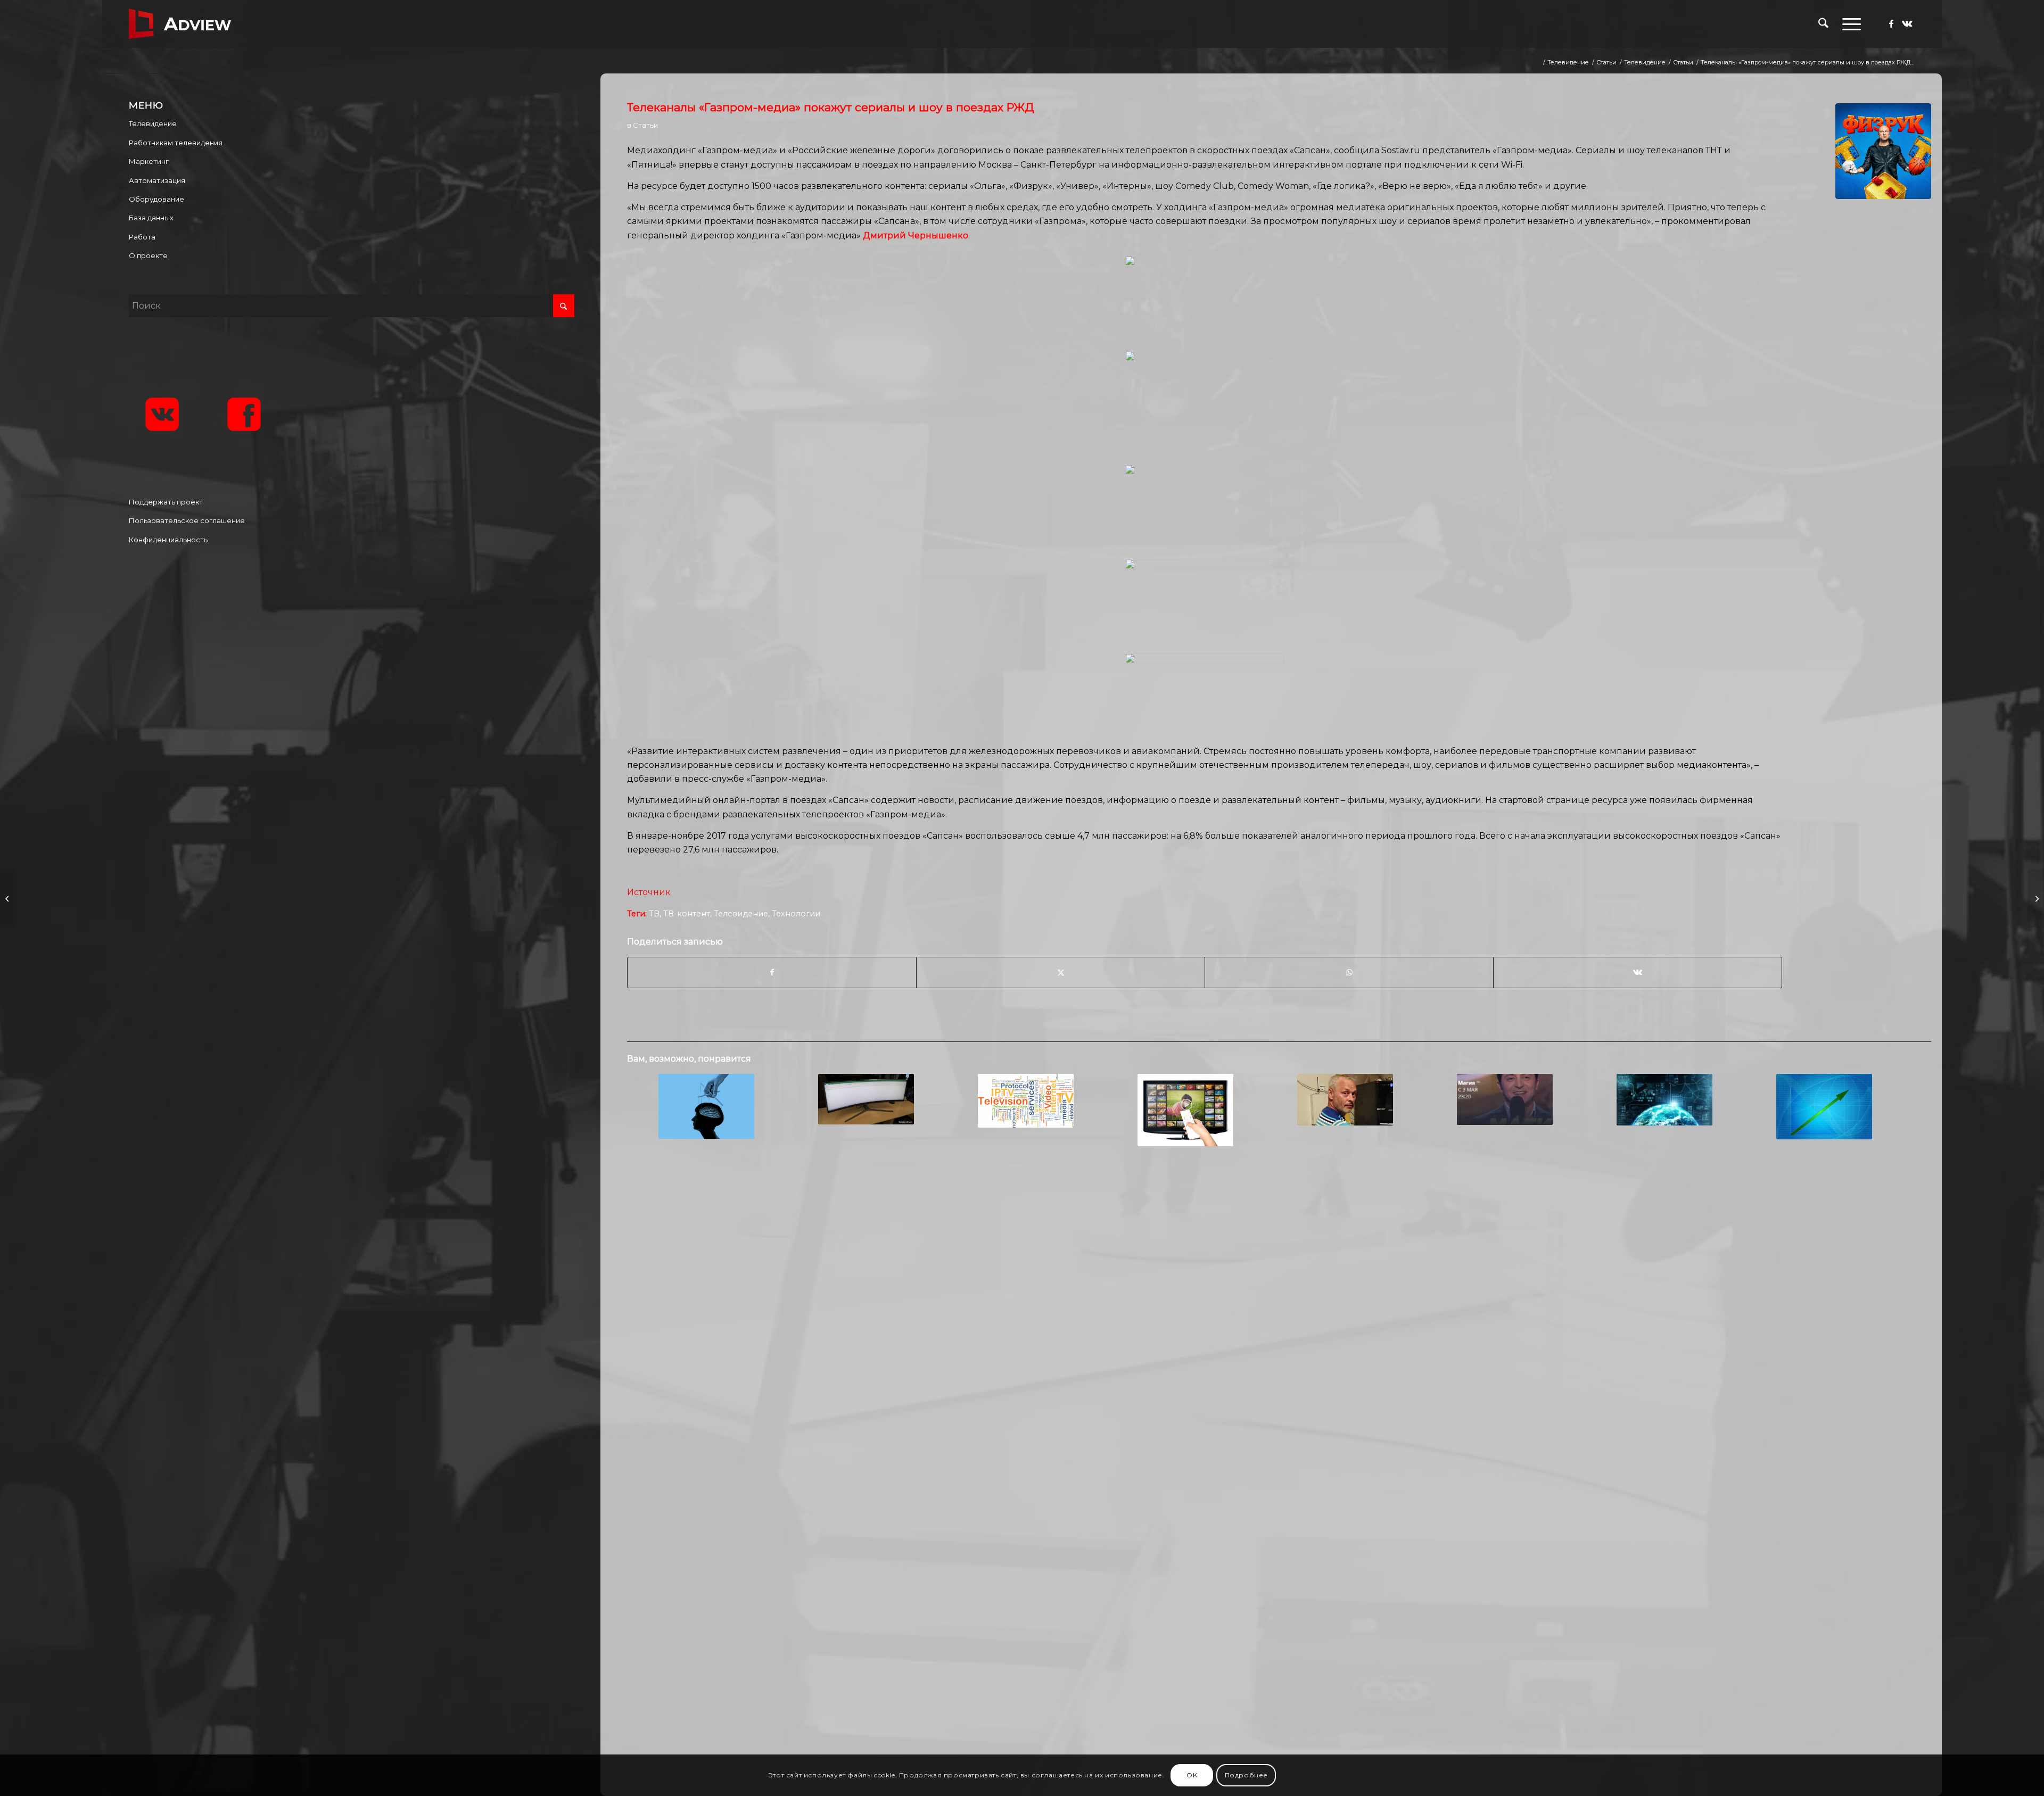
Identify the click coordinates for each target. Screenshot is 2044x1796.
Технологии (796, 914)
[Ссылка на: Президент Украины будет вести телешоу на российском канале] (1505, 1099)
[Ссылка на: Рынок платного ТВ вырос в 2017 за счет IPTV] (1025, 1101)
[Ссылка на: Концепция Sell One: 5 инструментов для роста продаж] (1824, 1107)
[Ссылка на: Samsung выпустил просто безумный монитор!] (866, 1099)
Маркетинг (149, 161)
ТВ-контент (687, 914)
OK (1192, 1775)
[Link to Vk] (1907, 23)
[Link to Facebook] (1891, 23)
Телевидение (741, 914)
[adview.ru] (180, 24)
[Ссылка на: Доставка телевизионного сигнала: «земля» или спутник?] (1664, 1100)
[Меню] (1848, 24)
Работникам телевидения (176, 143)
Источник (650, 892)
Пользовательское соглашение (187, 520)
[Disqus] (1279, 1327)
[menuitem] (1823, 24)
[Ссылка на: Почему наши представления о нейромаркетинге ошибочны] (706, 1106)
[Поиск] (1823, 24)
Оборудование (156, 199)
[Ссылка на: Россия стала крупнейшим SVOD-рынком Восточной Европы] (1185, 1110)
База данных (151, 218)
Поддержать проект (166, 502)
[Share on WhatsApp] (1349, 972)
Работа (142, 237)
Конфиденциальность (168, 540)
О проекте (148, 255)
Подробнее (1246, 1775)
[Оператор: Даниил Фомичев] (8, 898)
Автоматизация (157, 180)
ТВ (654, 914)
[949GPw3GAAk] (1883, 151)
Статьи (645, 125)
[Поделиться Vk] (1638, 972)
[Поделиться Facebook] (772, 972)
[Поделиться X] (1061, 972)
